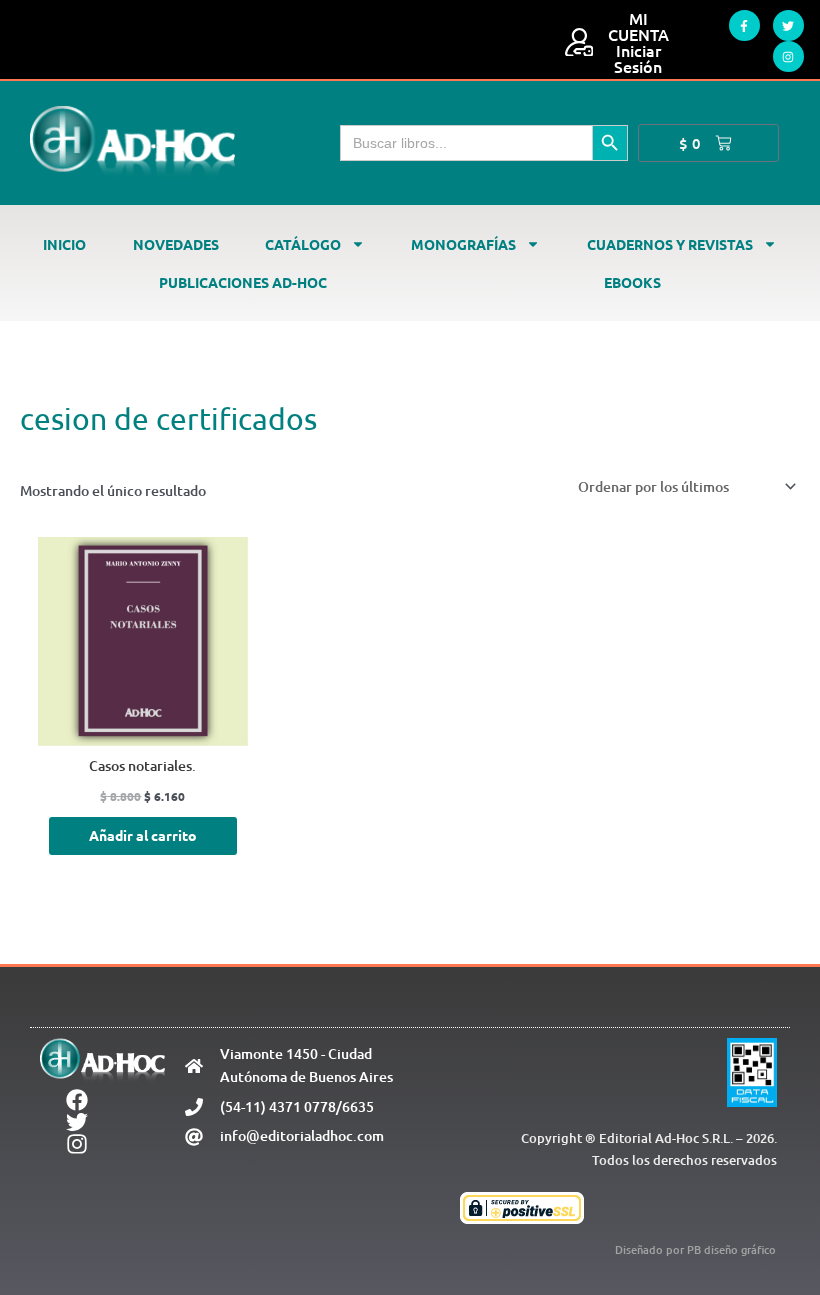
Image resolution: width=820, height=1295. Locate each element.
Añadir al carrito (143, 835)
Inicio (64, 244)
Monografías (463, 244)
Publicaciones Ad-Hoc (243, 282)
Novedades (176, 244)
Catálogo (303, 244)
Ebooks (632, 282)
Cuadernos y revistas (670, 244)
